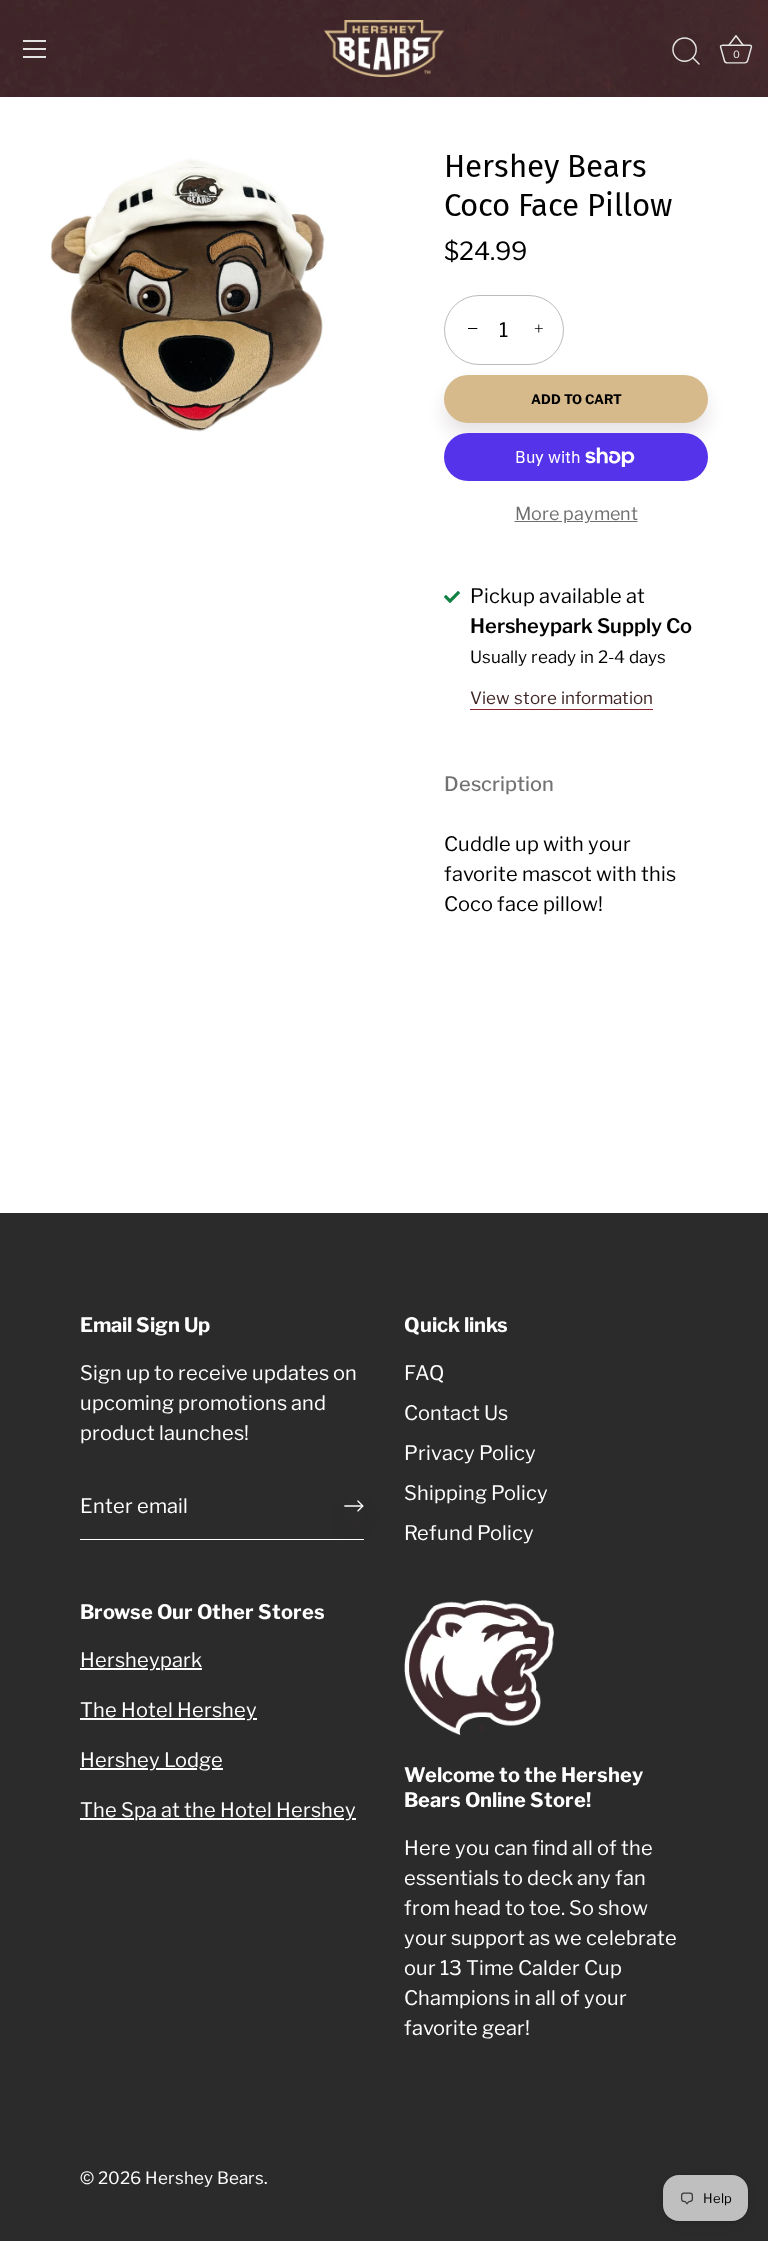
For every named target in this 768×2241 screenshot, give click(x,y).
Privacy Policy (470, 1453)
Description (499, 784)
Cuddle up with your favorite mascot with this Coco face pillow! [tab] (560, 874)
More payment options (576, 528)
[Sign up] (354, 1506)
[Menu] (35, 49)
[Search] (686, 52)
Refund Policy (469, 1533)
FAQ (424, 1373)
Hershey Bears (204, 2178)
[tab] (509, 784)
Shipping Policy (476, 1493)
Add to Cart (576, 399)
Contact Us (456, 1413)
